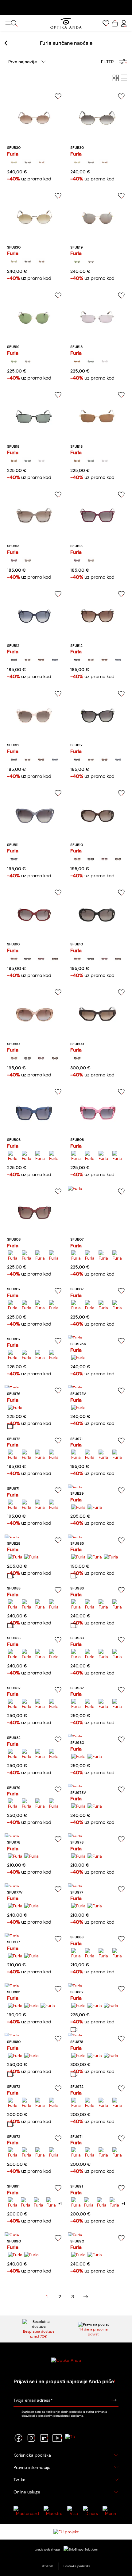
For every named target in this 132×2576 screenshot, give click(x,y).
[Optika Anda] (66, 23)
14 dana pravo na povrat (93, 2332)
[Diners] (92, 2511)
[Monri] (111, 2511)
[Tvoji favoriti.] (106, 23)
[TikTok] (70, 2438)
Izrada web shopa (48, 2549)
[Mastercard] (27, 2511)
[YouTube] (57, 2438)
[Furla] (14, 162)
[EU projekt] (66, 2532)
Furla (13, 154)
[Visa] (74, 2511)
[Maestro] (54, 2511)
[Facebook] (18, 2438)
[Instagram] (31, 2438)
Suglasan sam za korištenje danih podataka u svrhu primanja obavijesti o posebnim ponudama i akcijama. (64, 2414)
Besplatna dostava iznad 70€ (39, 2334)
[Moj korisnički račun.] (124, 23)
